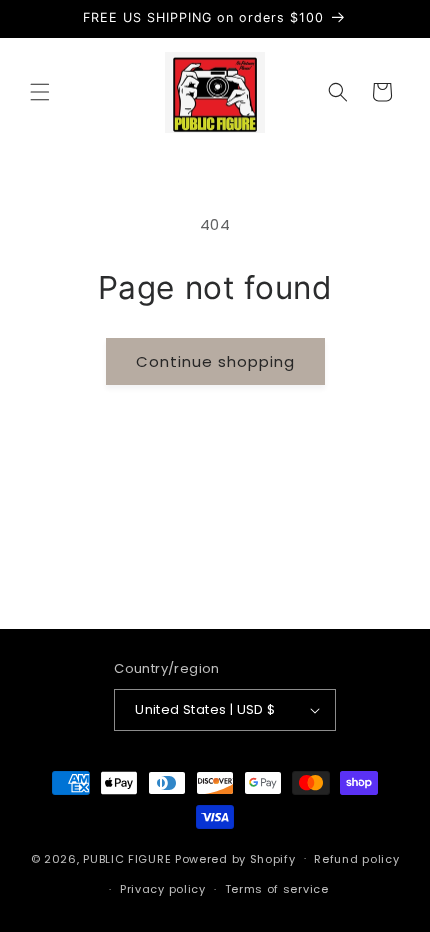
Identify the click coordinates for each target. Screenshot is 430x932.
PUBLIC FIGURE (127, 858)
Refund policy (356, 859)
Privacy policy (163, 889)
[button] (40, 92)
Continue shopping (215, 361)
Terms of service (277, 889)
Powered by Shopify (235, 858)
